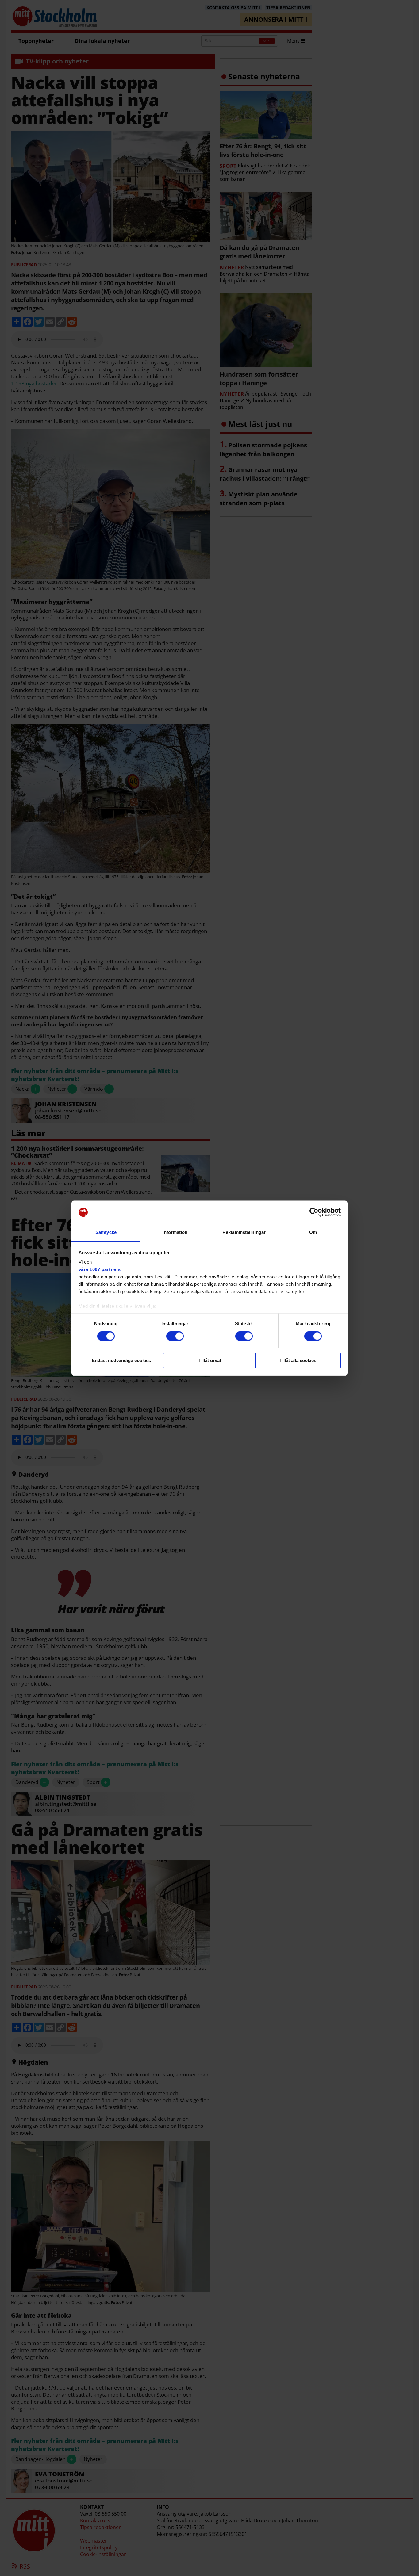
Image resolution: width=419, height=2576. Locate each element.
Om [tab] (313, 1232)
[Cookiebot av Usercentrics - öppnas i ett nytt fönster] (314, 1212)
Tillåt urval (210, 1361)
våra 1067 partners (100, 1270)
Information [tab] (175, 1232)
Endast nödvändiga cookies (121, 1361)
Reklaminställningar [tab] (244, 1232)
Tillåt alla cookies (298, 1361)
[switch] (175, 1336)
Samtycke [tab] (106, 1232)
